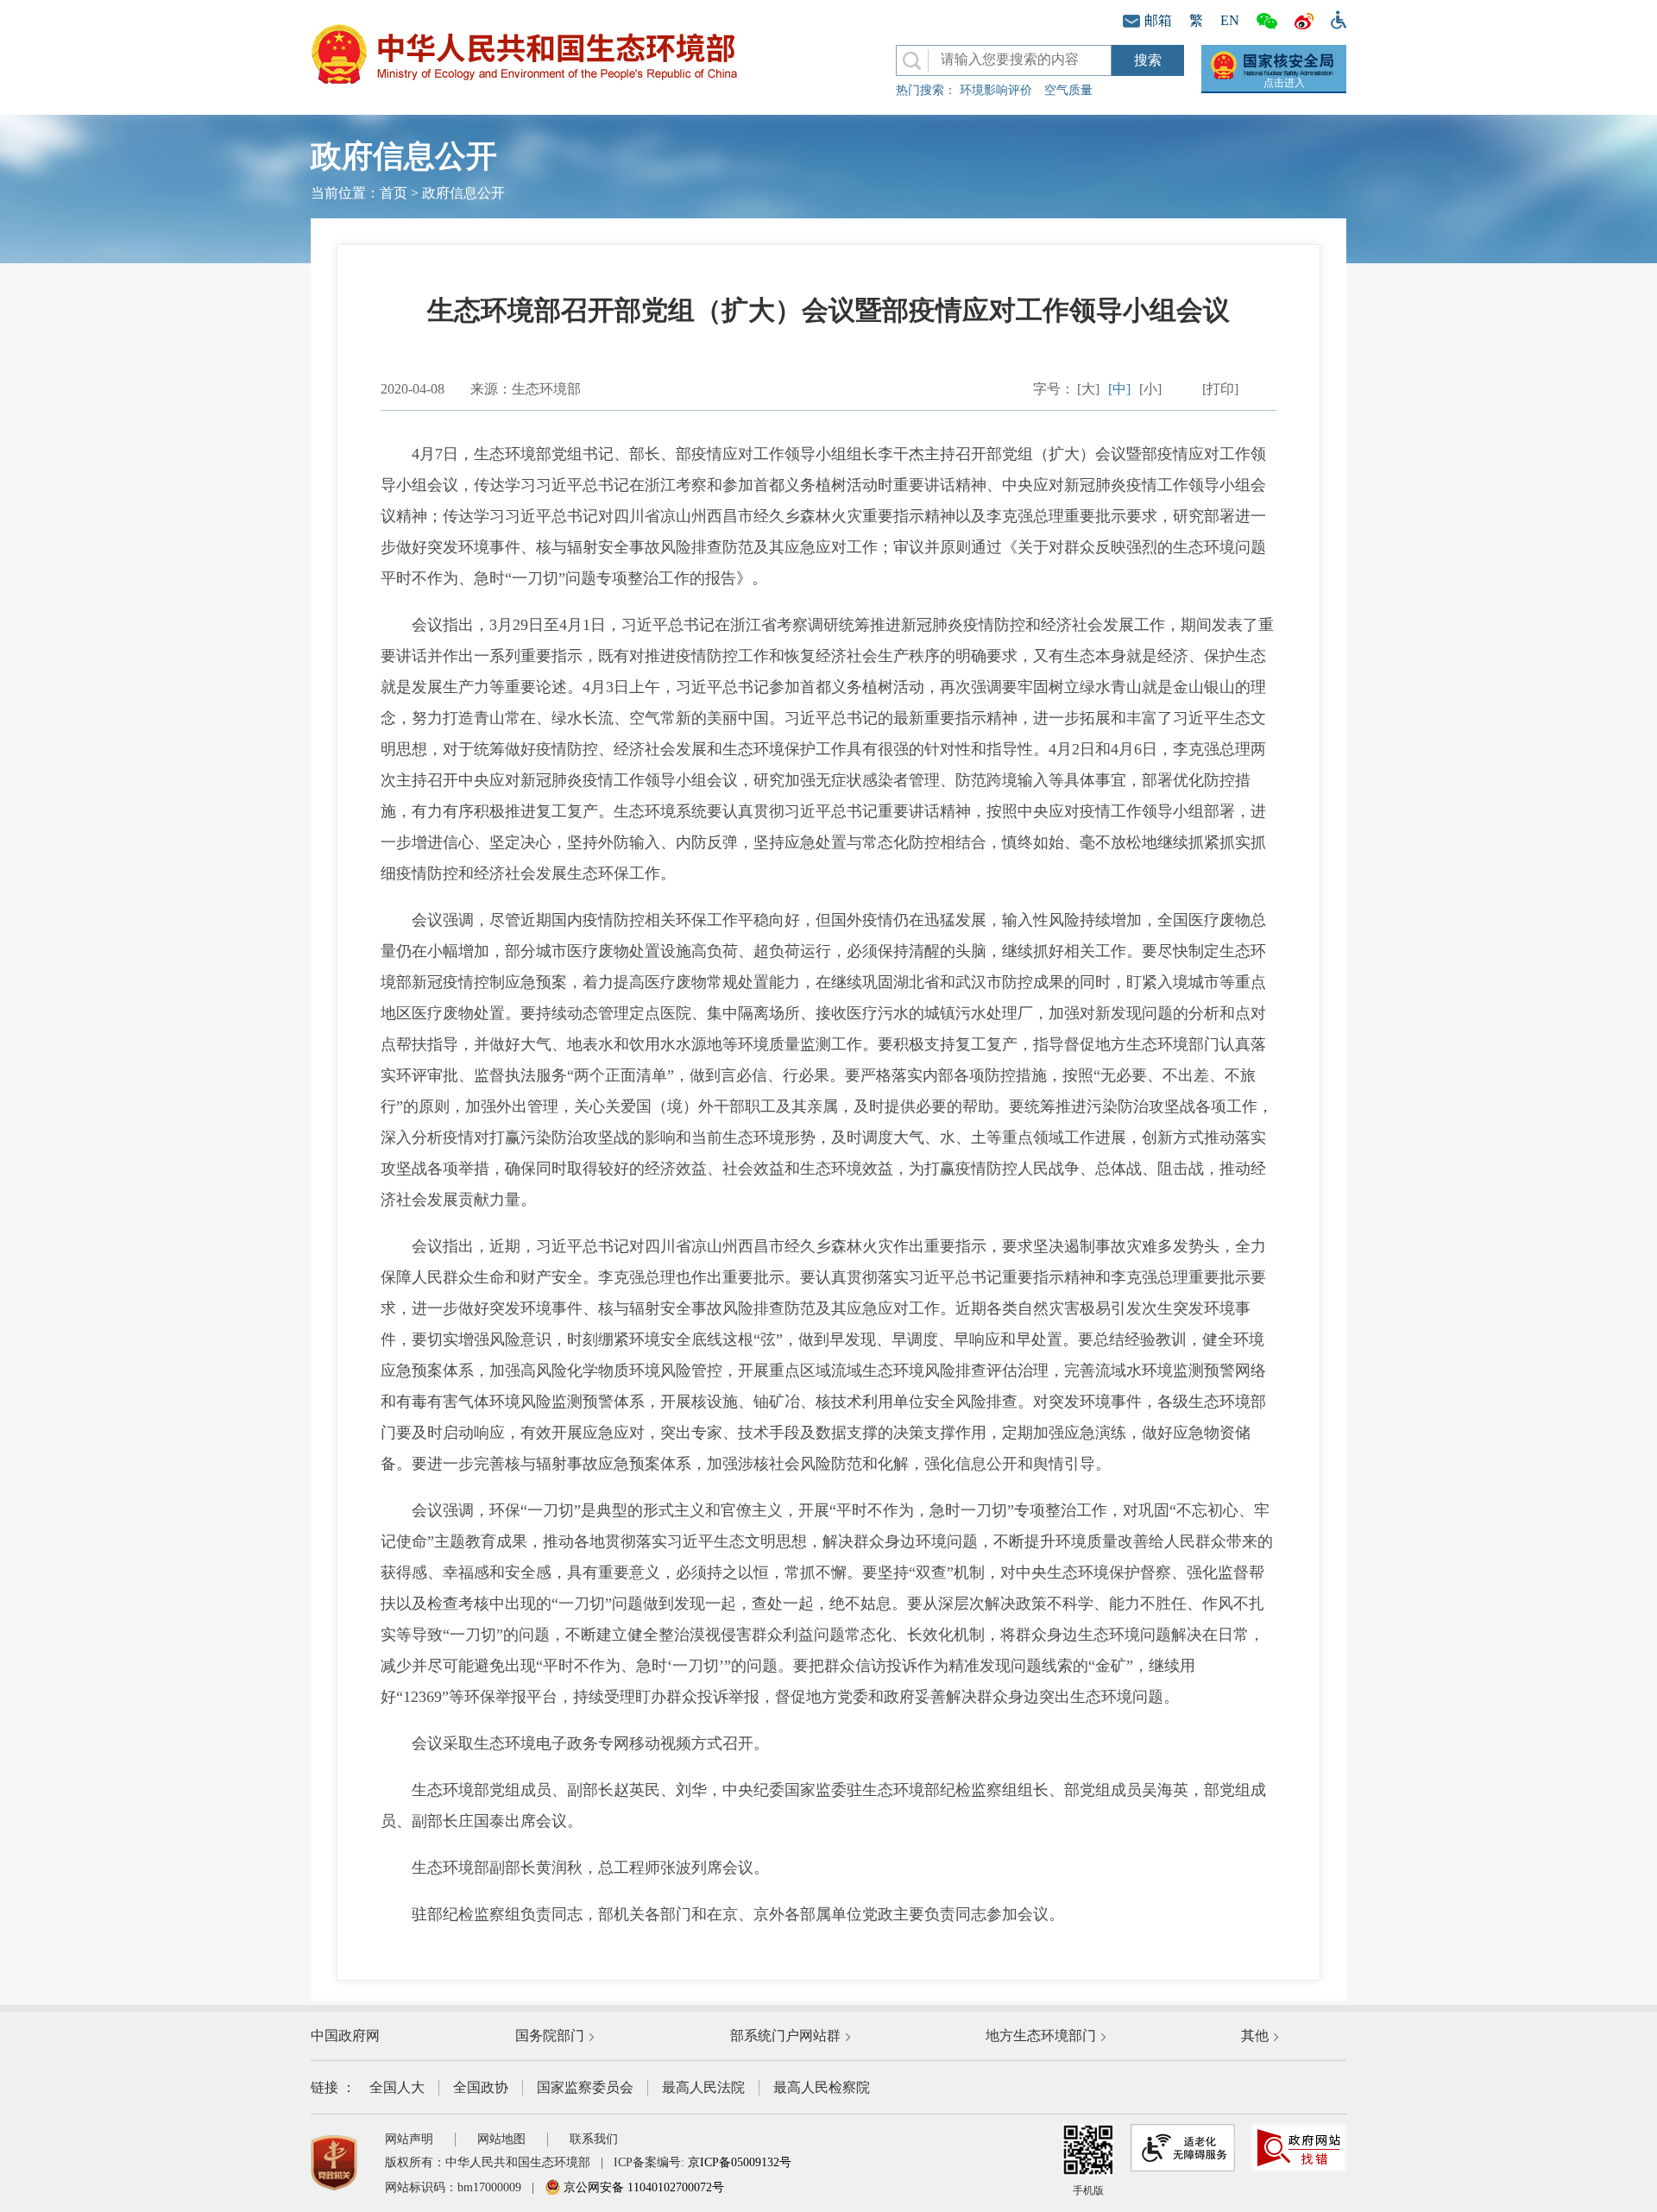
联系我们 (594, 2139)
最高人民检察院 (822, 2087)
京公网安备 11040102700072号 (642, 2187)
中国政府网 (345, 2036)
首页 (394, 193)
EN (1230, 20)
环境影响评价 (996, 90)
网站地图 (501, 2139)
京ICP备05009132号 (740, 2162)
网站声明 (409, 2139)
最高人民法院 (703, 2087)
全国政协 (481, 2087)
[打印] (1220, 389)
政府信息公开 (463, 193)
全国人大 (397, 2087)
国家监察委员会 (585, 2087)
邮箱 (1158, 20)
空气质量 (1068, 90)
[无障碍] (1334, 18)
